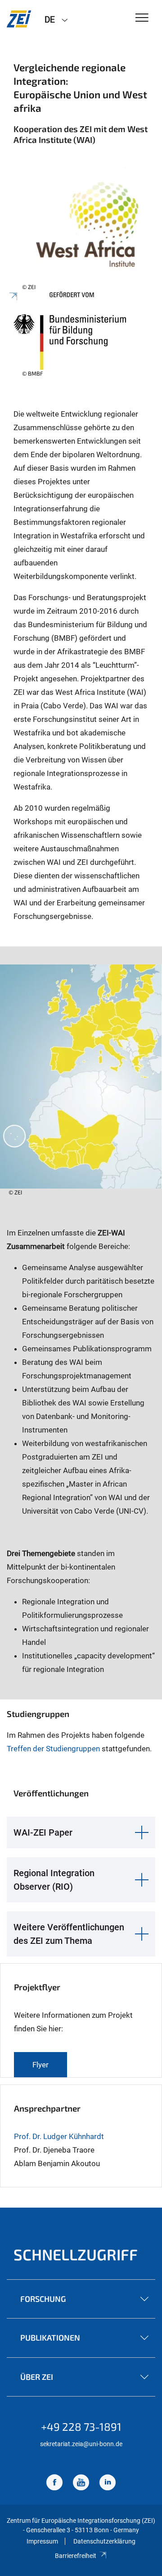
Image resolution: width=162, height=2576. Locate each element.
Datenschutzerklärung (104, 2541)
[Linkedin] (108, 2483)
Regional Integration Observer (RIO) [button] (54, 1880)
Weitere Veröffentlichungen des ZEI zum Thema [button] (69, 1934)
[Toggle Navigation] (142, 18)
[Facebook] (54, 2483)
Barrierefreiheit (76, 2556)
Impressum (42, 2541)
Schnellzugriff (76, 2254)
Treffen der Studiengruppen (53, 1749)
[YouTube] (81, 2483)
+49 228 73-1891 (81, 2427)
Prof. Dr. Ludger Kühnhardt (59, 2136)
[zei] (19, 19)
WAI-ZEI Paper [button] (43, 1832)
